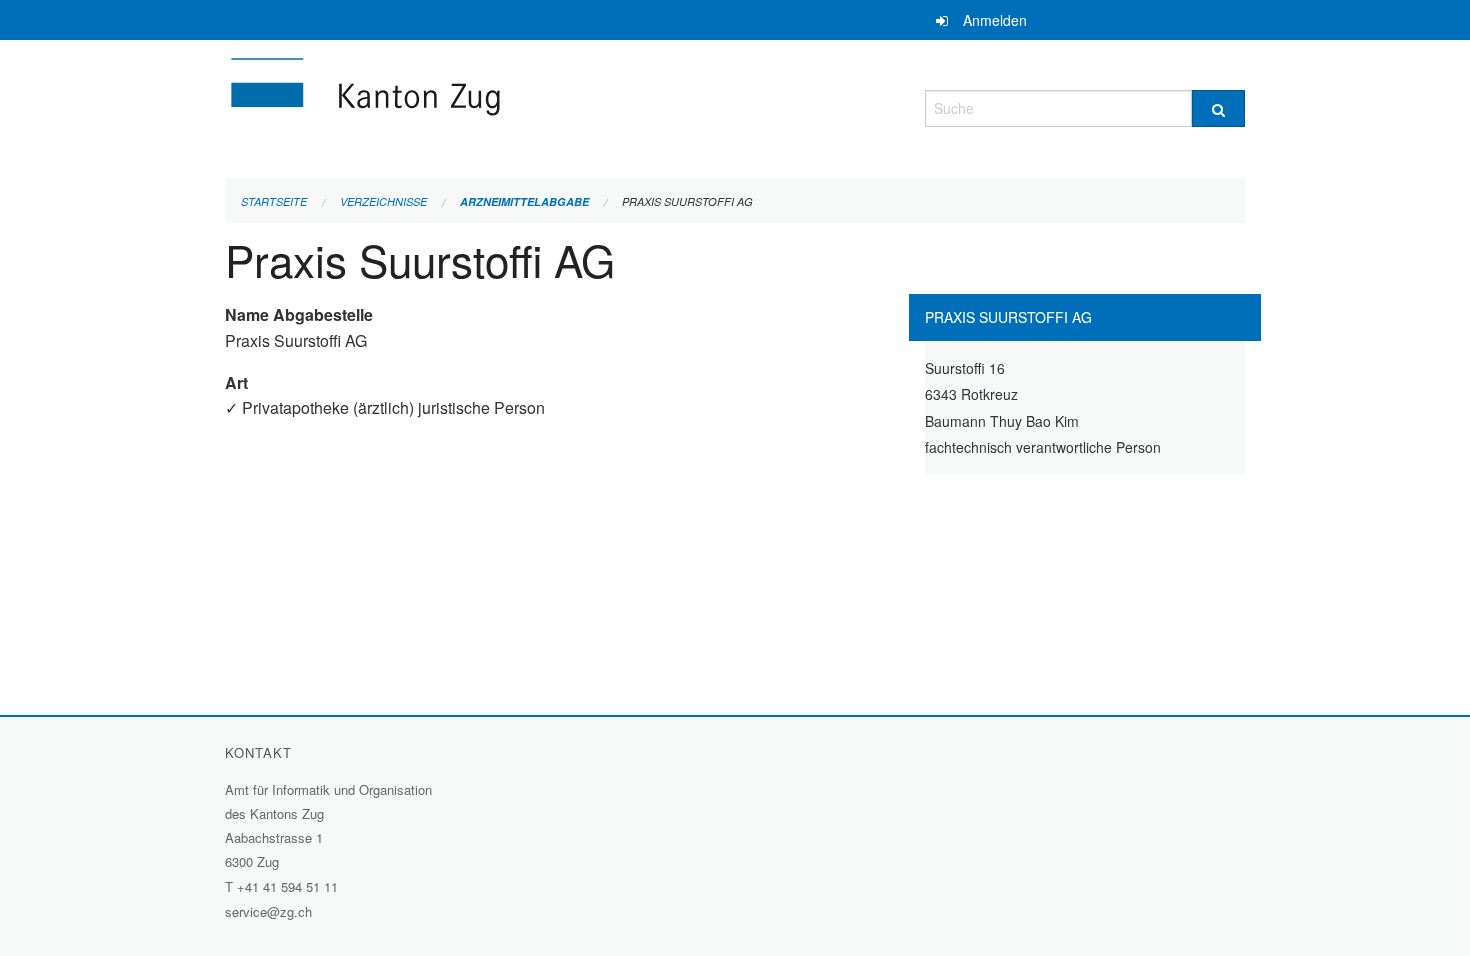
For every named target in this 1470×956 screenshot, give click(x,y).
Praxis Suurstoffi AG (687, 201)
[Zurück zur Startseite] (485, 105)
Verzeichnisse (383, 201)
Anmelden (995, 20)
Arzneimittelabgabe (524, 201)
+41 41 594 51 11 (287, 886)
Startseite (274, 201)
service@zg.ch (268, 911)
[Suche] (1218, 108)
